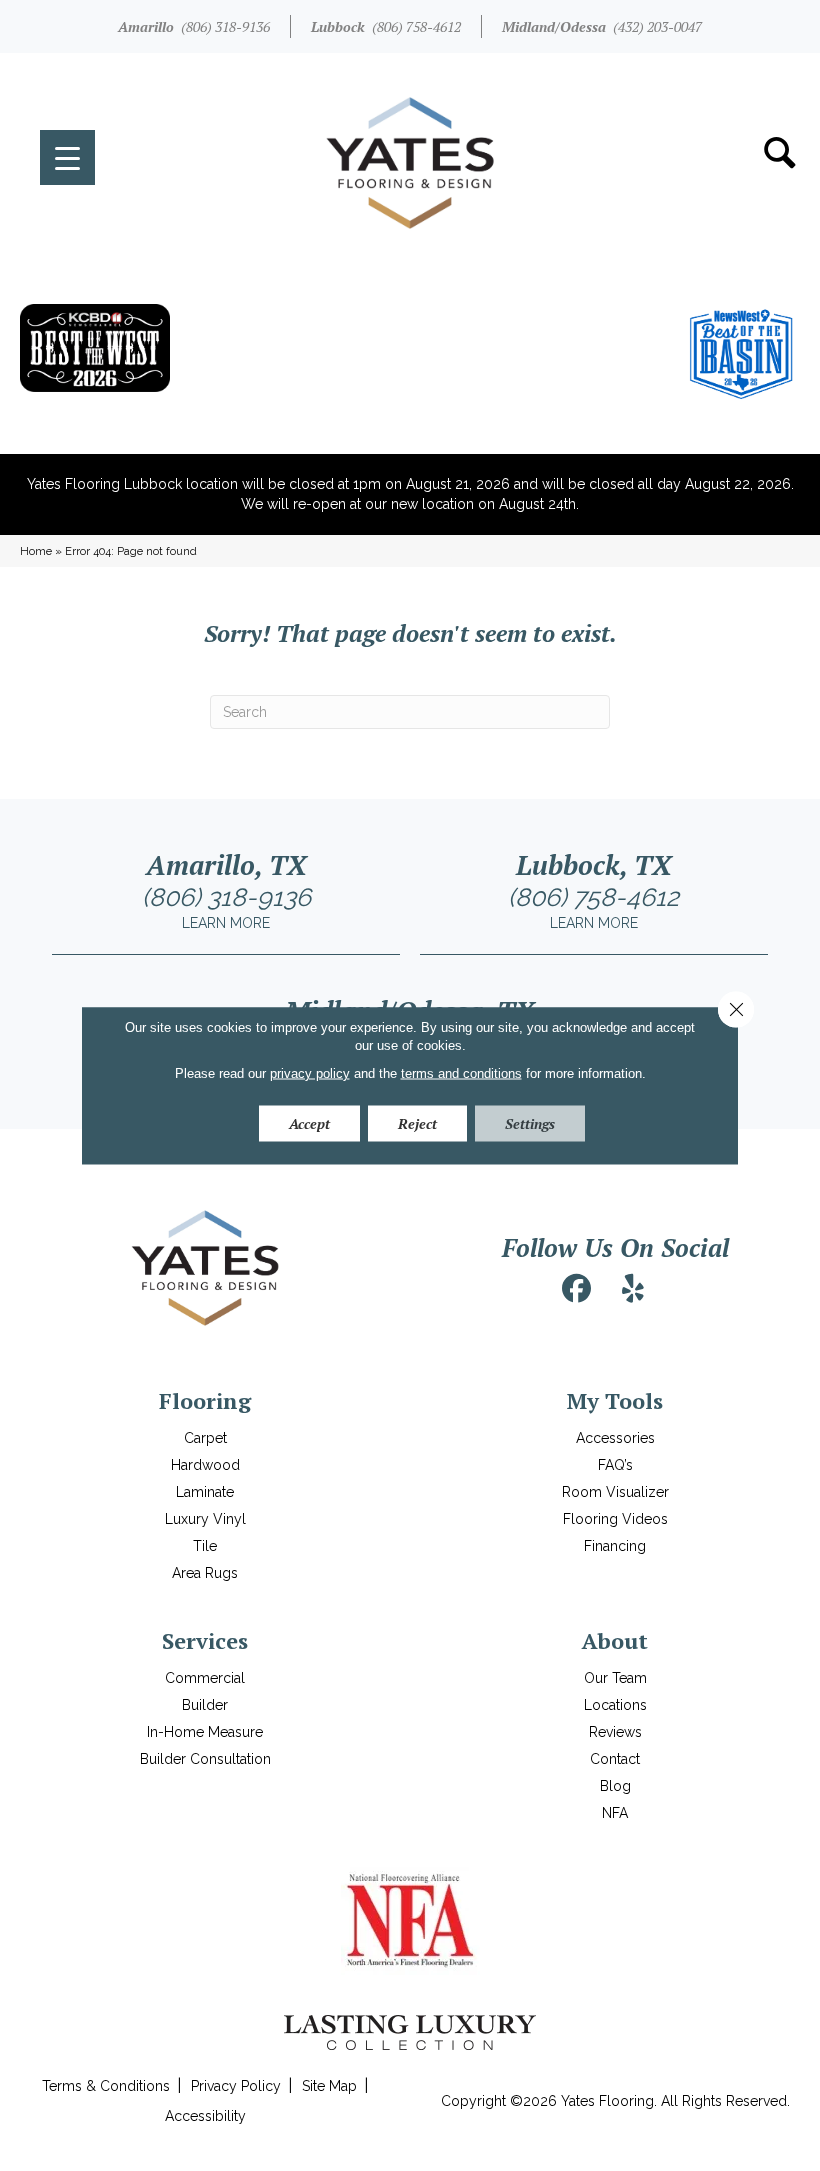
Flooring (205, 1400)
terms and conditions (461, 1072)
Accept (309, 1122)
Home (36, 551)
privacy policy (310, 1072)
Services (205, 1640)
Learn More (226, 923)
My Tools (615, 1400)
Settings (530, 1122)
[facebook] (577, 1289)
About (615, 1640)
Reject (417, 1122)
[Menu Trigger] (67, 157)
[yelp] (633, 1289)
